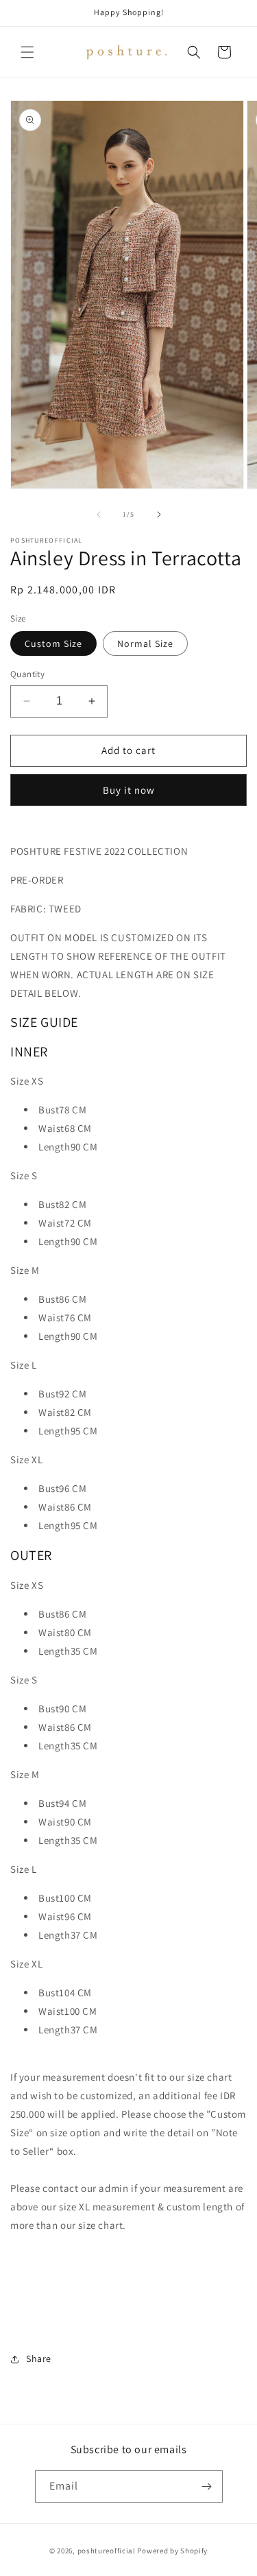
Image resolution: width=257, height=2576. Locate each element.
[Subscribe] (207, 2486)
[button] (27, 52)
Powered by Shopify (172, 2551)
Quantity (27, 674)
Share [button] (39, 2359)
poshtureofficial (107, 2551)
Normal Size (145, 643)
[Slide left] (99, 515)
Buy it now (129, 790)
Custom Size (53, 643)
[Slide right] (159, 515)
